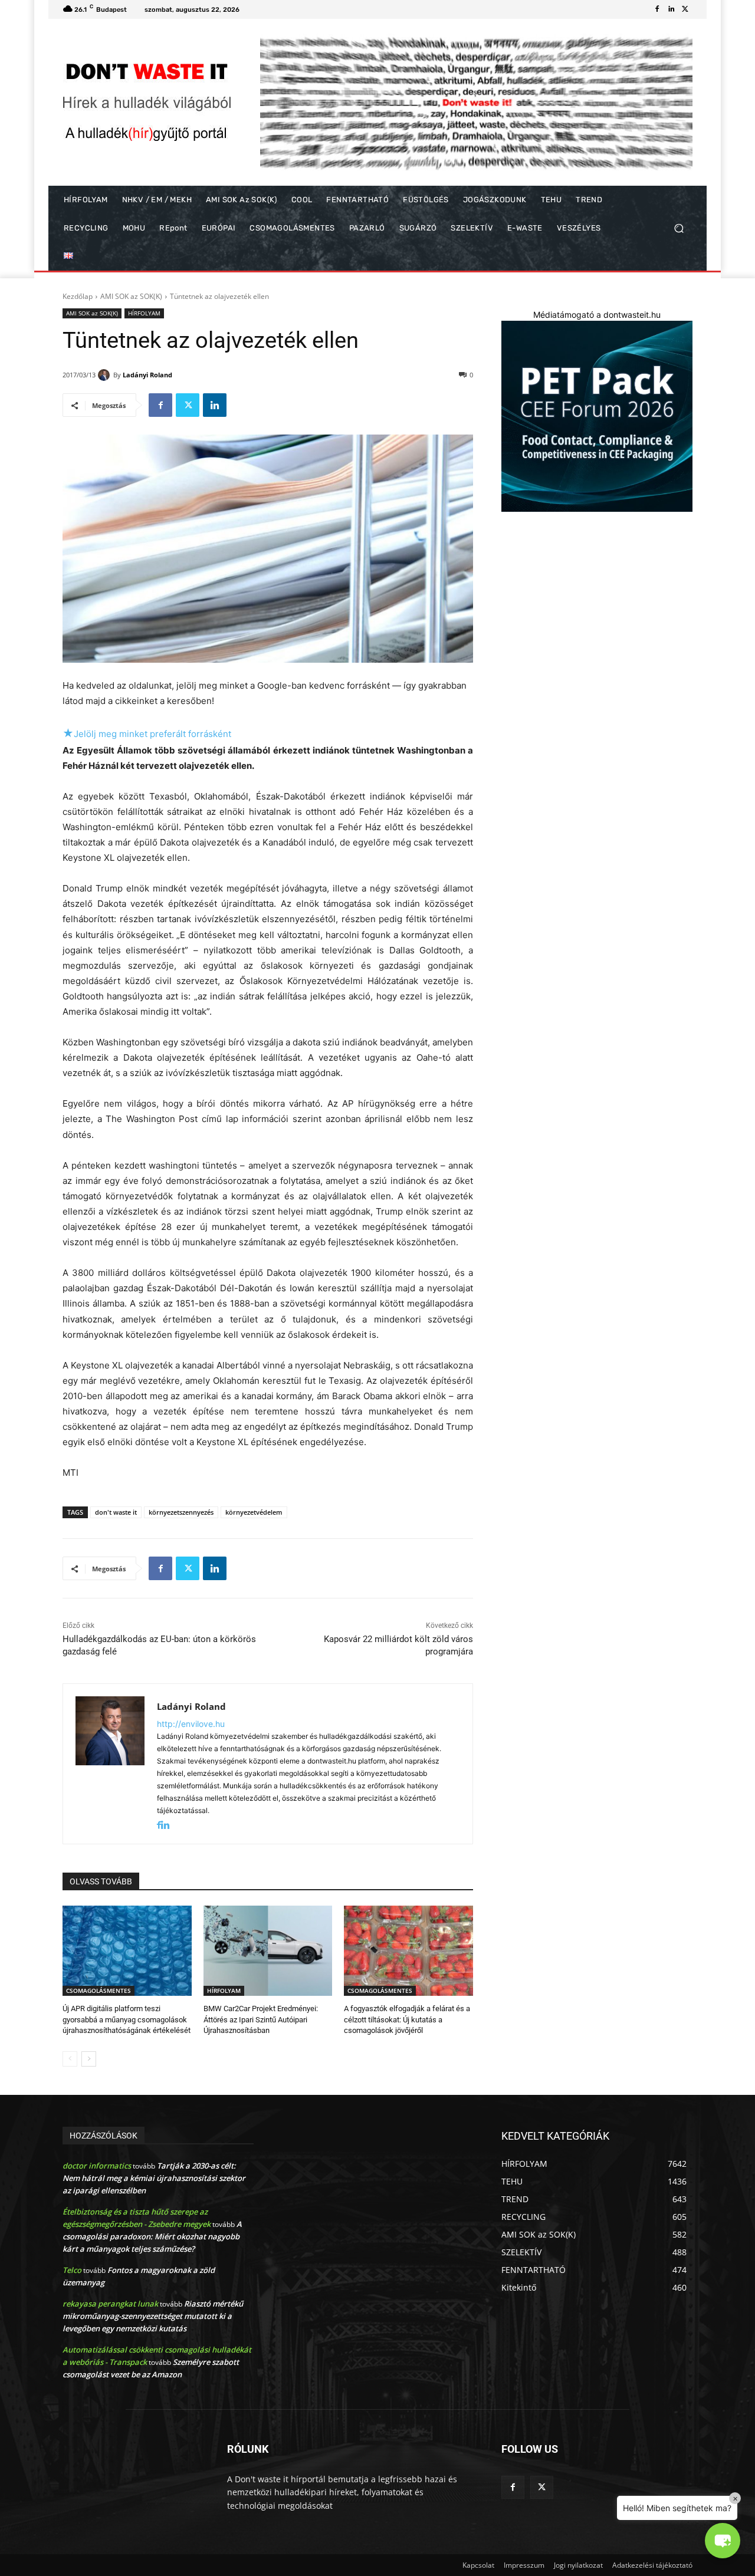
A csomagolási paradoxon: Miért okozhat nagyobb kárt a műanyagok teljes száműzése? (152, 2236)
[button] (679, 228)
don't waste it (116, 1512)
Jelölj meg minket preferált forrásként (147, 734)
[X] (685, 9)
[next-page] (89, 2059)
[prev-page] (70, 2059)
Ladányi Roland (147, 375)
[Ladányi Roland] (106, 375)
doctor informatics (97, 2166)
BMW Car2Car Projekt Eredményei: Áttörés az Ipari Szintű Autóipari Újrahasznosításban (261, 2019)
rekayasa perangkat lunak (110, 2304)
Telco (72, 2270)
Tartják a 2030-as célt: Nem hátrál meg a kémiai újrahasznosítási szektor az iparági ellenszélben (154, 2178)
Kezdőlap (78, 296)
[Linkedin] (671, 9)
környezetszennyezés (181, 1512)
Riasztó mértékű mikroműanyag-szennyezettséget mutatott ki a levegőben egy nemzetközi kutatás (153, 2316)
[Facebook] (657, 9)
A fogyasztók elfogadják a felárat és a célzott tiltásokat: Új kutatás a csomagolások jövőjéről (407, 2019)
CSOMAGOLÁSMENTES (99, 1991)
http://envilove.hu (191, 1724)
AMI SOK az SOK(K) (131, 296)
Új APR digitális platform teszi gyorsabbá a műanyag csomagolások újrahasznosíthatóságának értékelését (127, 2019)
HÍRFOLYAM (144, 313)
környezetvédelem (254, 1512)
